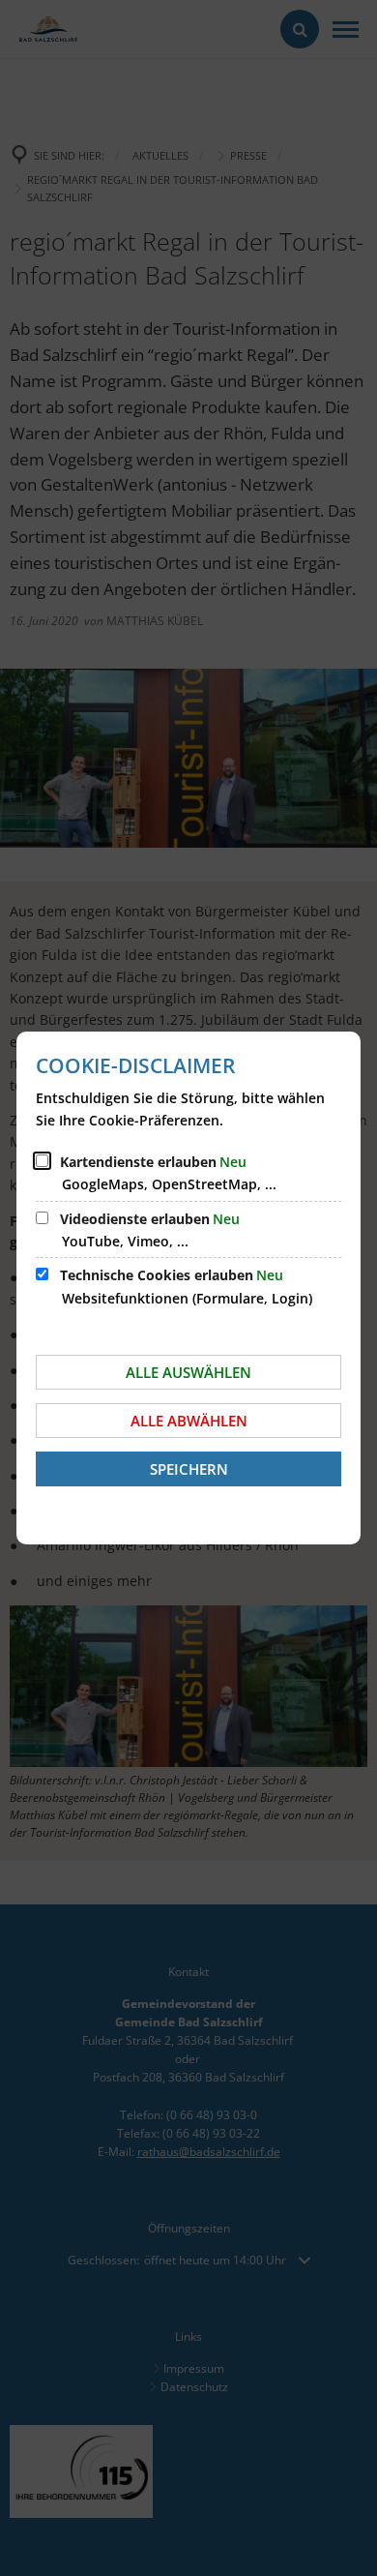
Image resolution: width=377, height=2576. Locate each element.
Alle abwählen (189, 1421)
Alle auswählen (188, 1372)
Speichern (189, 1469)
